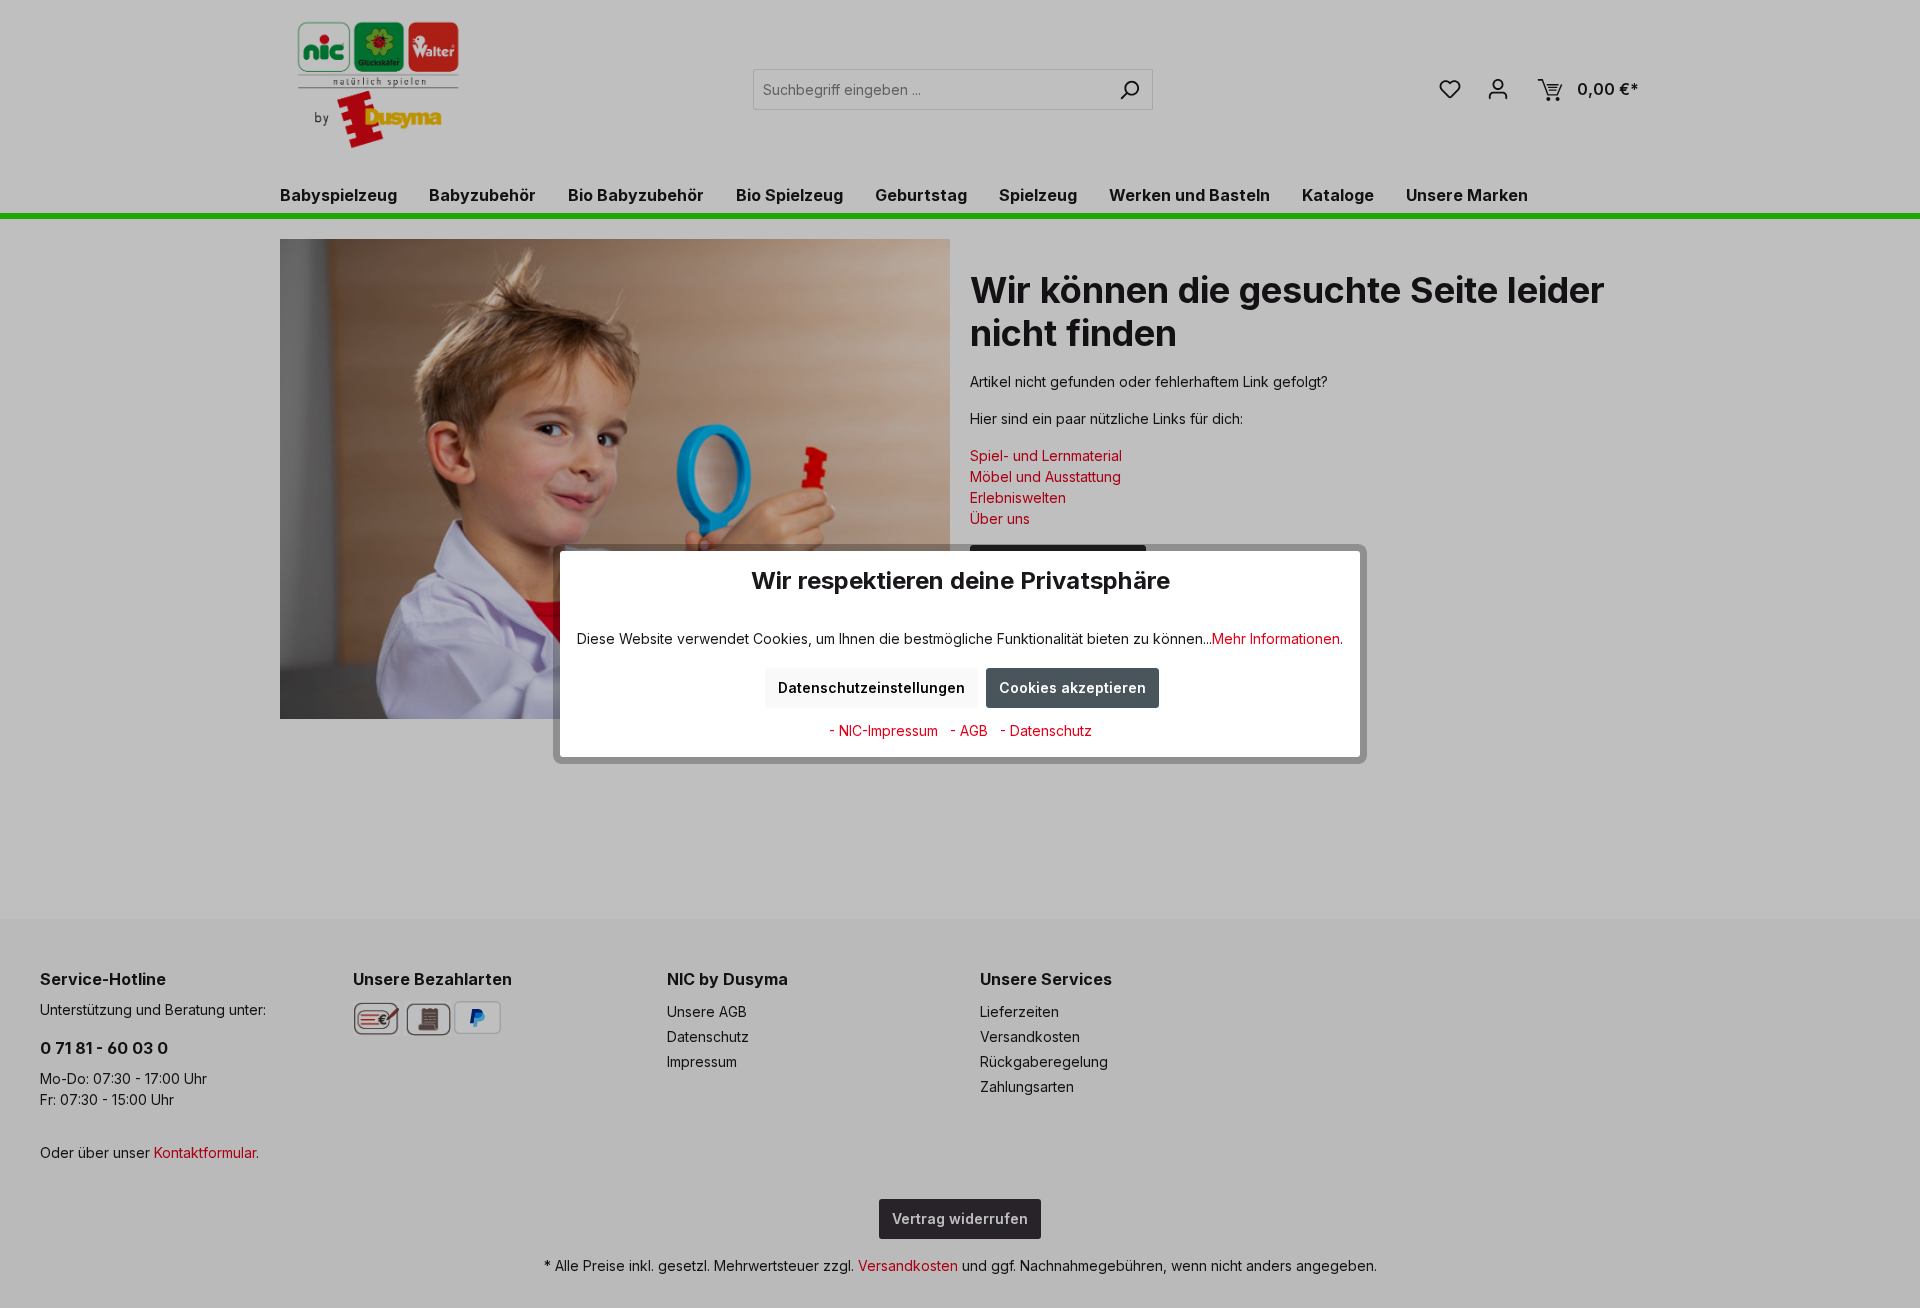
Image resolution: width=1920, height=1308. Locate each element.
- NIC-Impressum (885, 730)
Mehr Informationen (1276, 638)
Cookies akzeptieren (1072, 687)
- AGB (971, 730)
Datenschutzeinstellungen (871, 687)
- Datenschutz (1046, 730)
